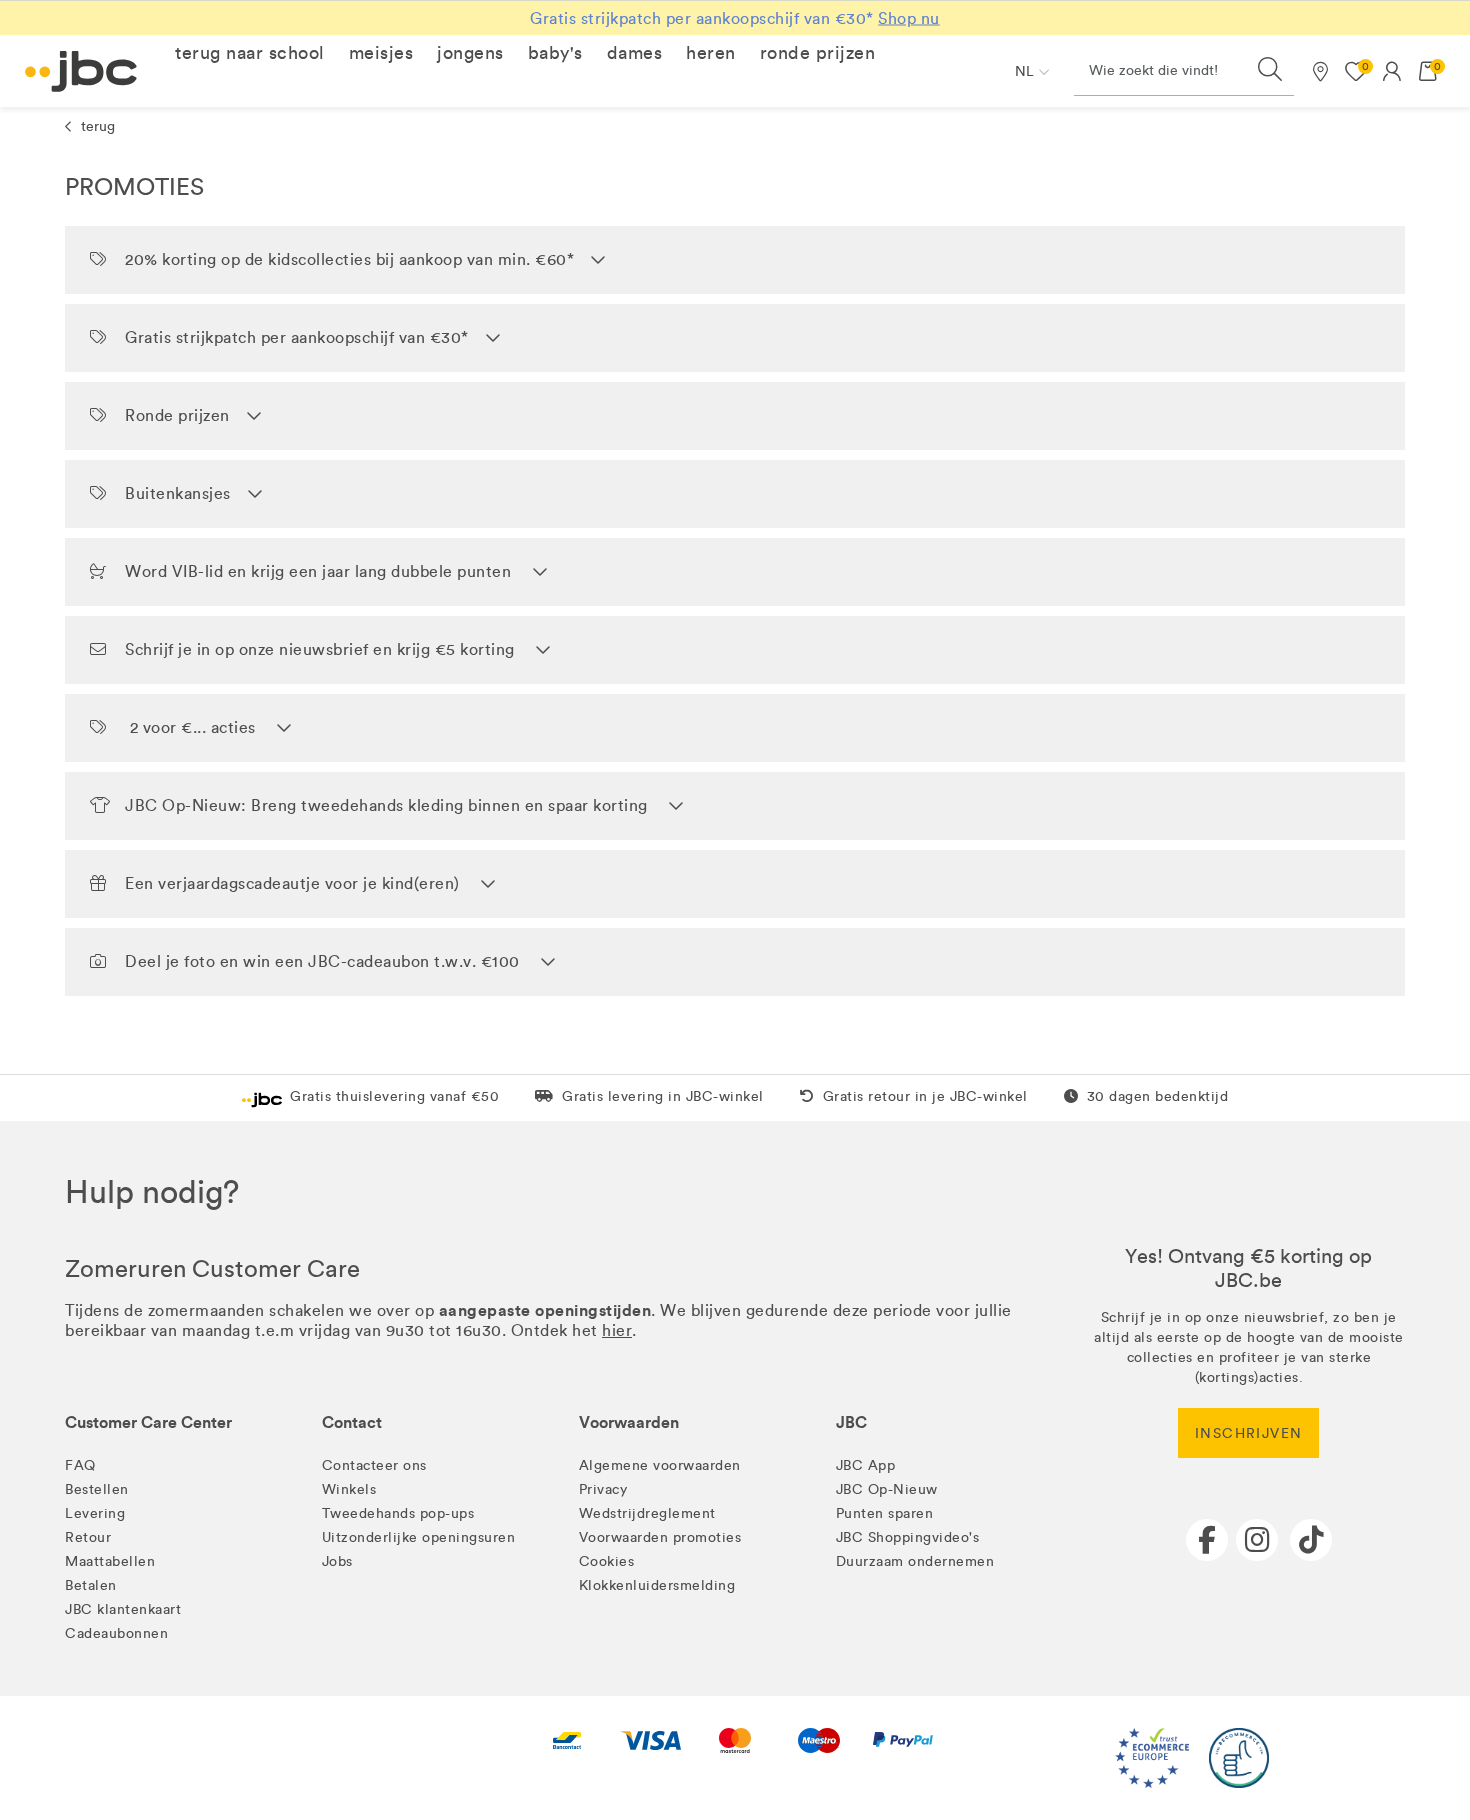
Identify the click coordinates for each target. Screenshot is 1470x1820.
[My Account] (1392, 71)
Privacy (603, 1489)
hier (617, 1330)
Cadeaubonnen (116, 1633)
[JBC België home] (81, 71)
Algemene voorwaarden (660, 1465)
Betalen (91, 1585)
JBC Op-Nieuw (887, 1489)
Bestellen (97, 1489)
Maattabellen (110, 1561)
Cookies (607, 1561)
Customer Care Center (148, 1422)
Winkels (349, 1489)
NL (1024, 71)
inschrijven (1248, 1433)
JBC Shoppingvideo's (908, 1537)
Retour (88, 1537)
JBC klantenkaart (123, 1609)
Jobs (337, 1561)
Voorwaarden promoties (660, 1537)
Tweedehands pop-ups (398, 1513)
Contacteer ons (374, 1465)
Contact (352, 1422)
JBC (851, 1422)
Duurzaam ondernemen (915, 1561)
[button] (250, 53)
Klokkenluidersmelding (657, 1585)
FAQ (80, 1465)
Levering (95, 1513)
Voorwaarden (629, 1422)
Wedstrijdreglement (647, 1513)
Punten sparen (885, 1513)
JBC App (866, 1465)
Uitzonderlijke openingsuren (419, 1537)
